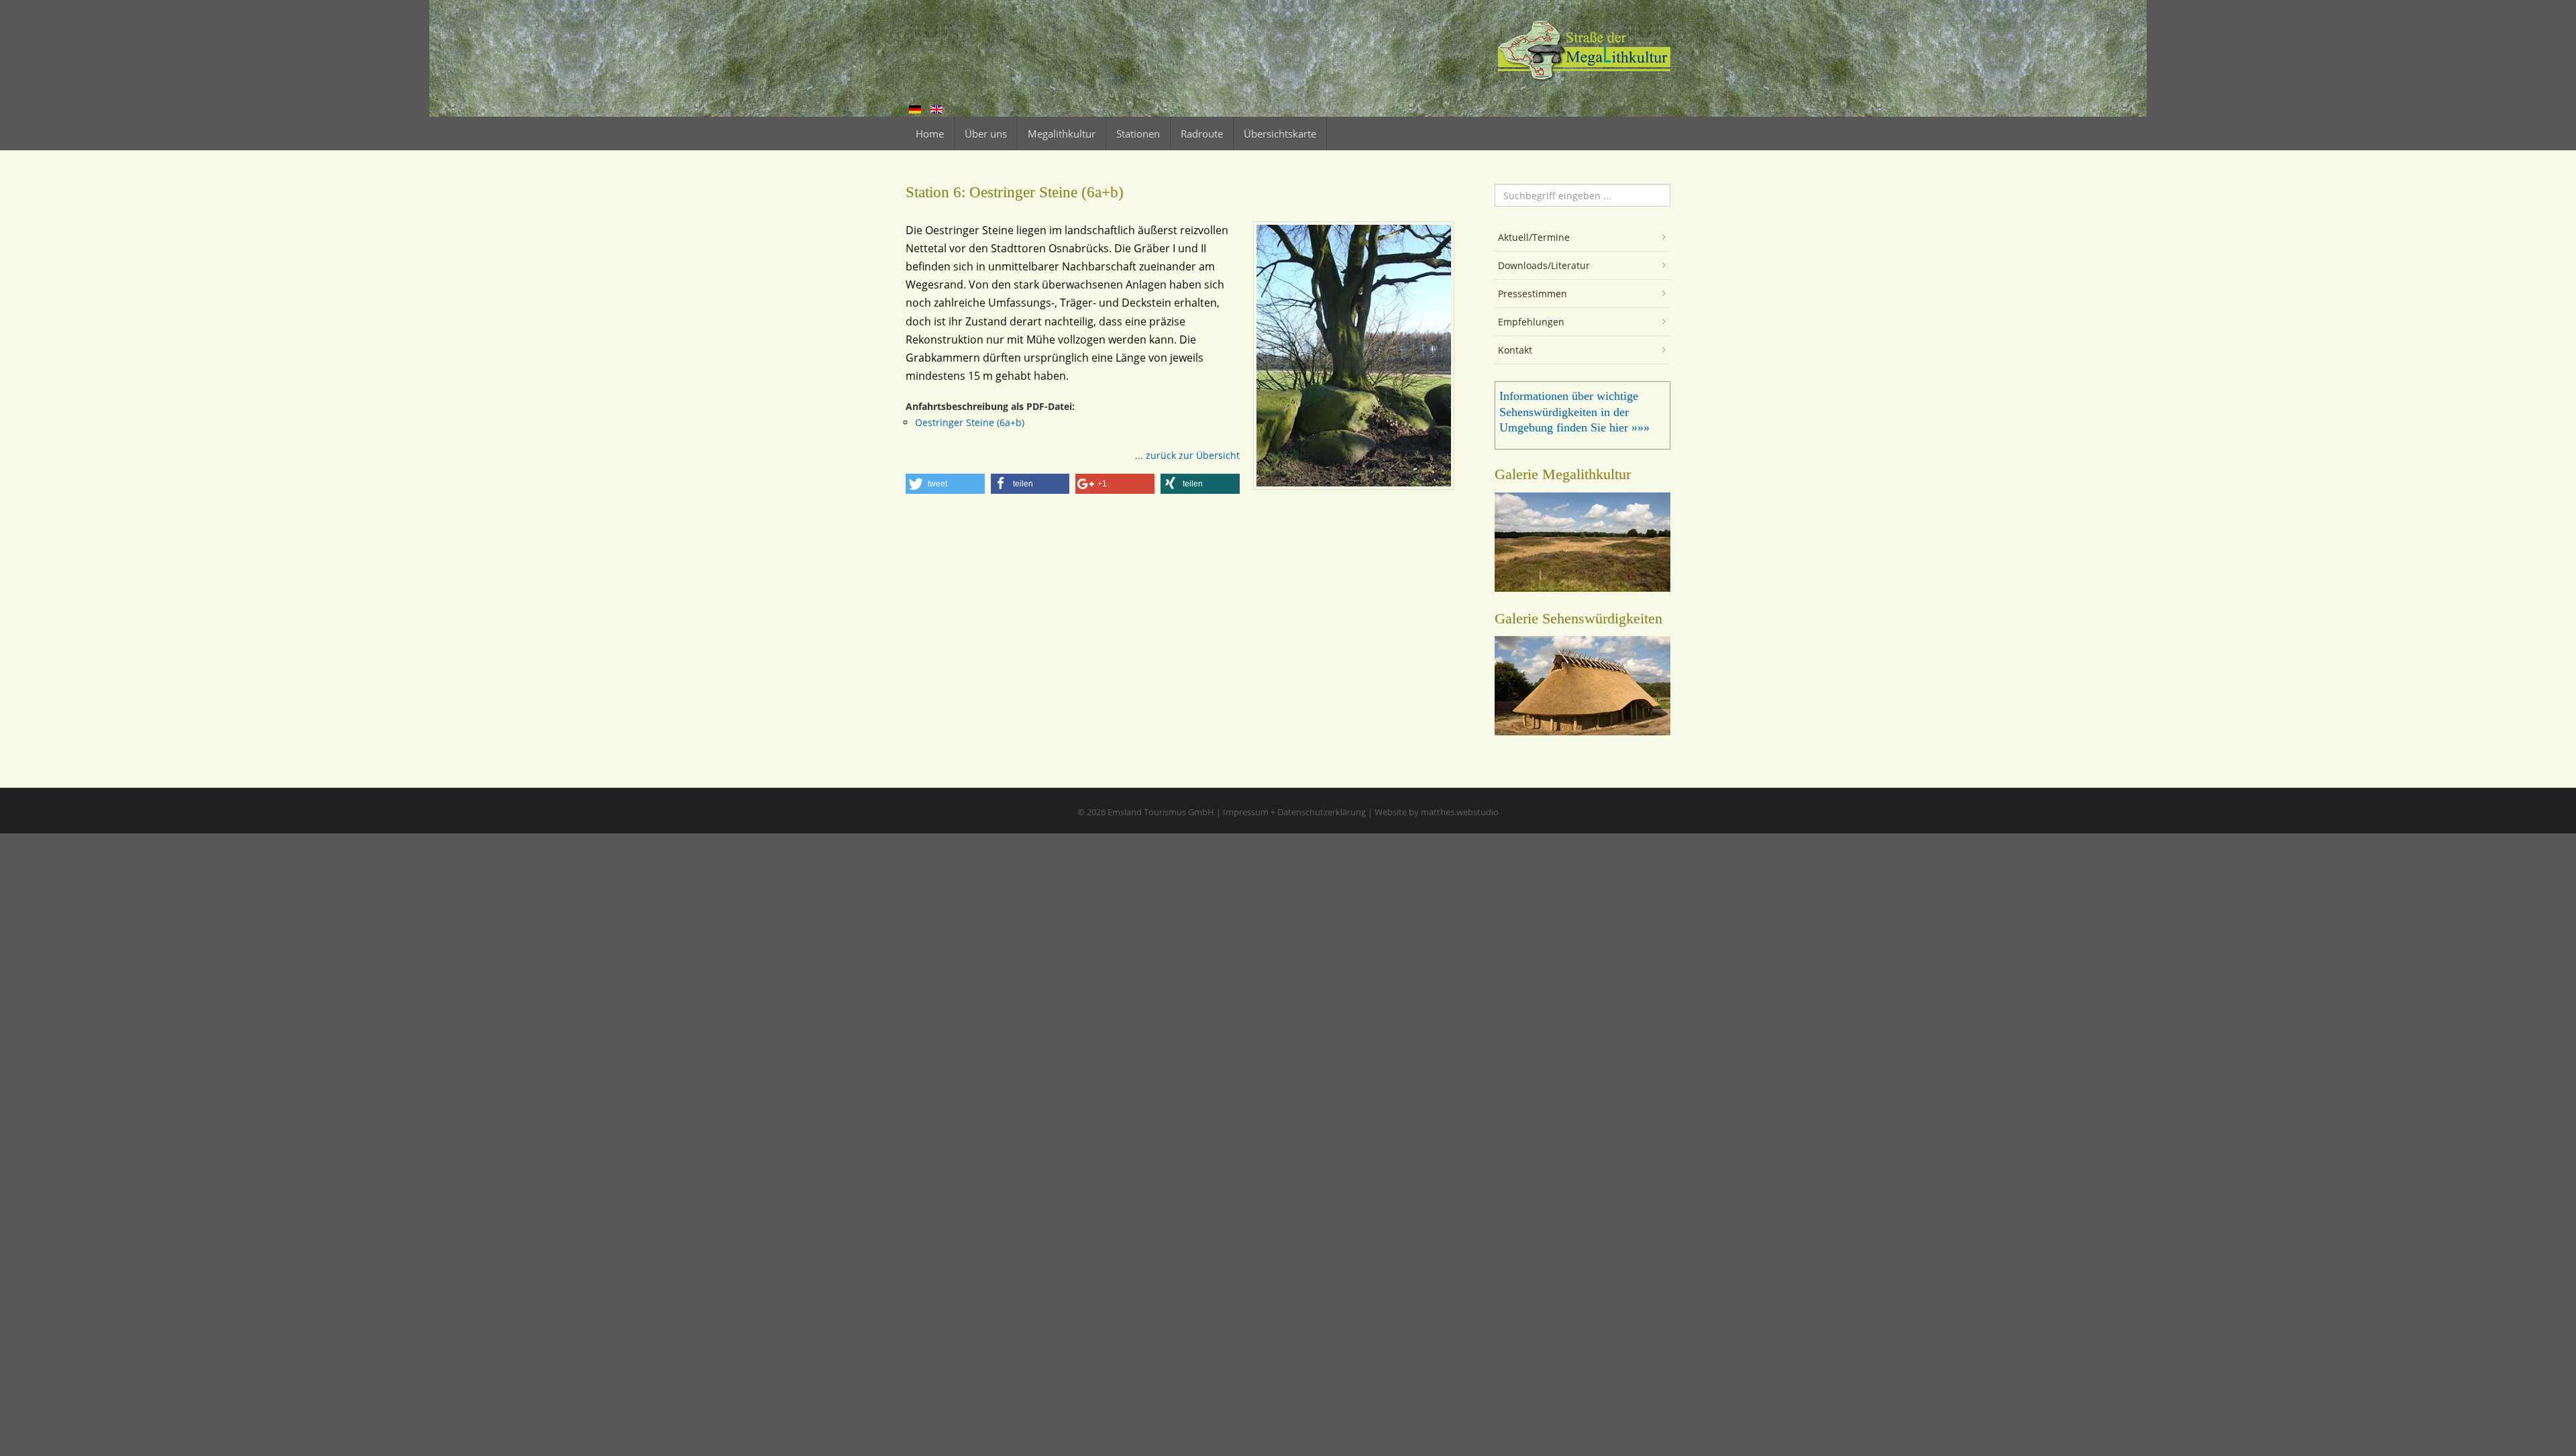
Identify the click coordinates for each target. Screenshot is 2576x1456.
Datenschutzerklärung (1322, 812)
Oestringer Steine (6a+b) (970, 422)
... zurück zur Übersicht (1187, 455)
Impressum (1246, 812)
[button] (945, 484)
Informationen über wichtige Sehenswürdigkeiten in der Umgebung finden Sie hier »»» (1574, 412)
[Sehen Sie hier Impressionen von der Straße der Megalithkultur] (1582, 588)
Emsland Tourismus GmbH (1161, 812)
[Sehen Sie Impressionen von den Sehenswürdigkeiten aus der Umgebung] (1582, 731)
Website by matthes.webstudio (1437, 812)
